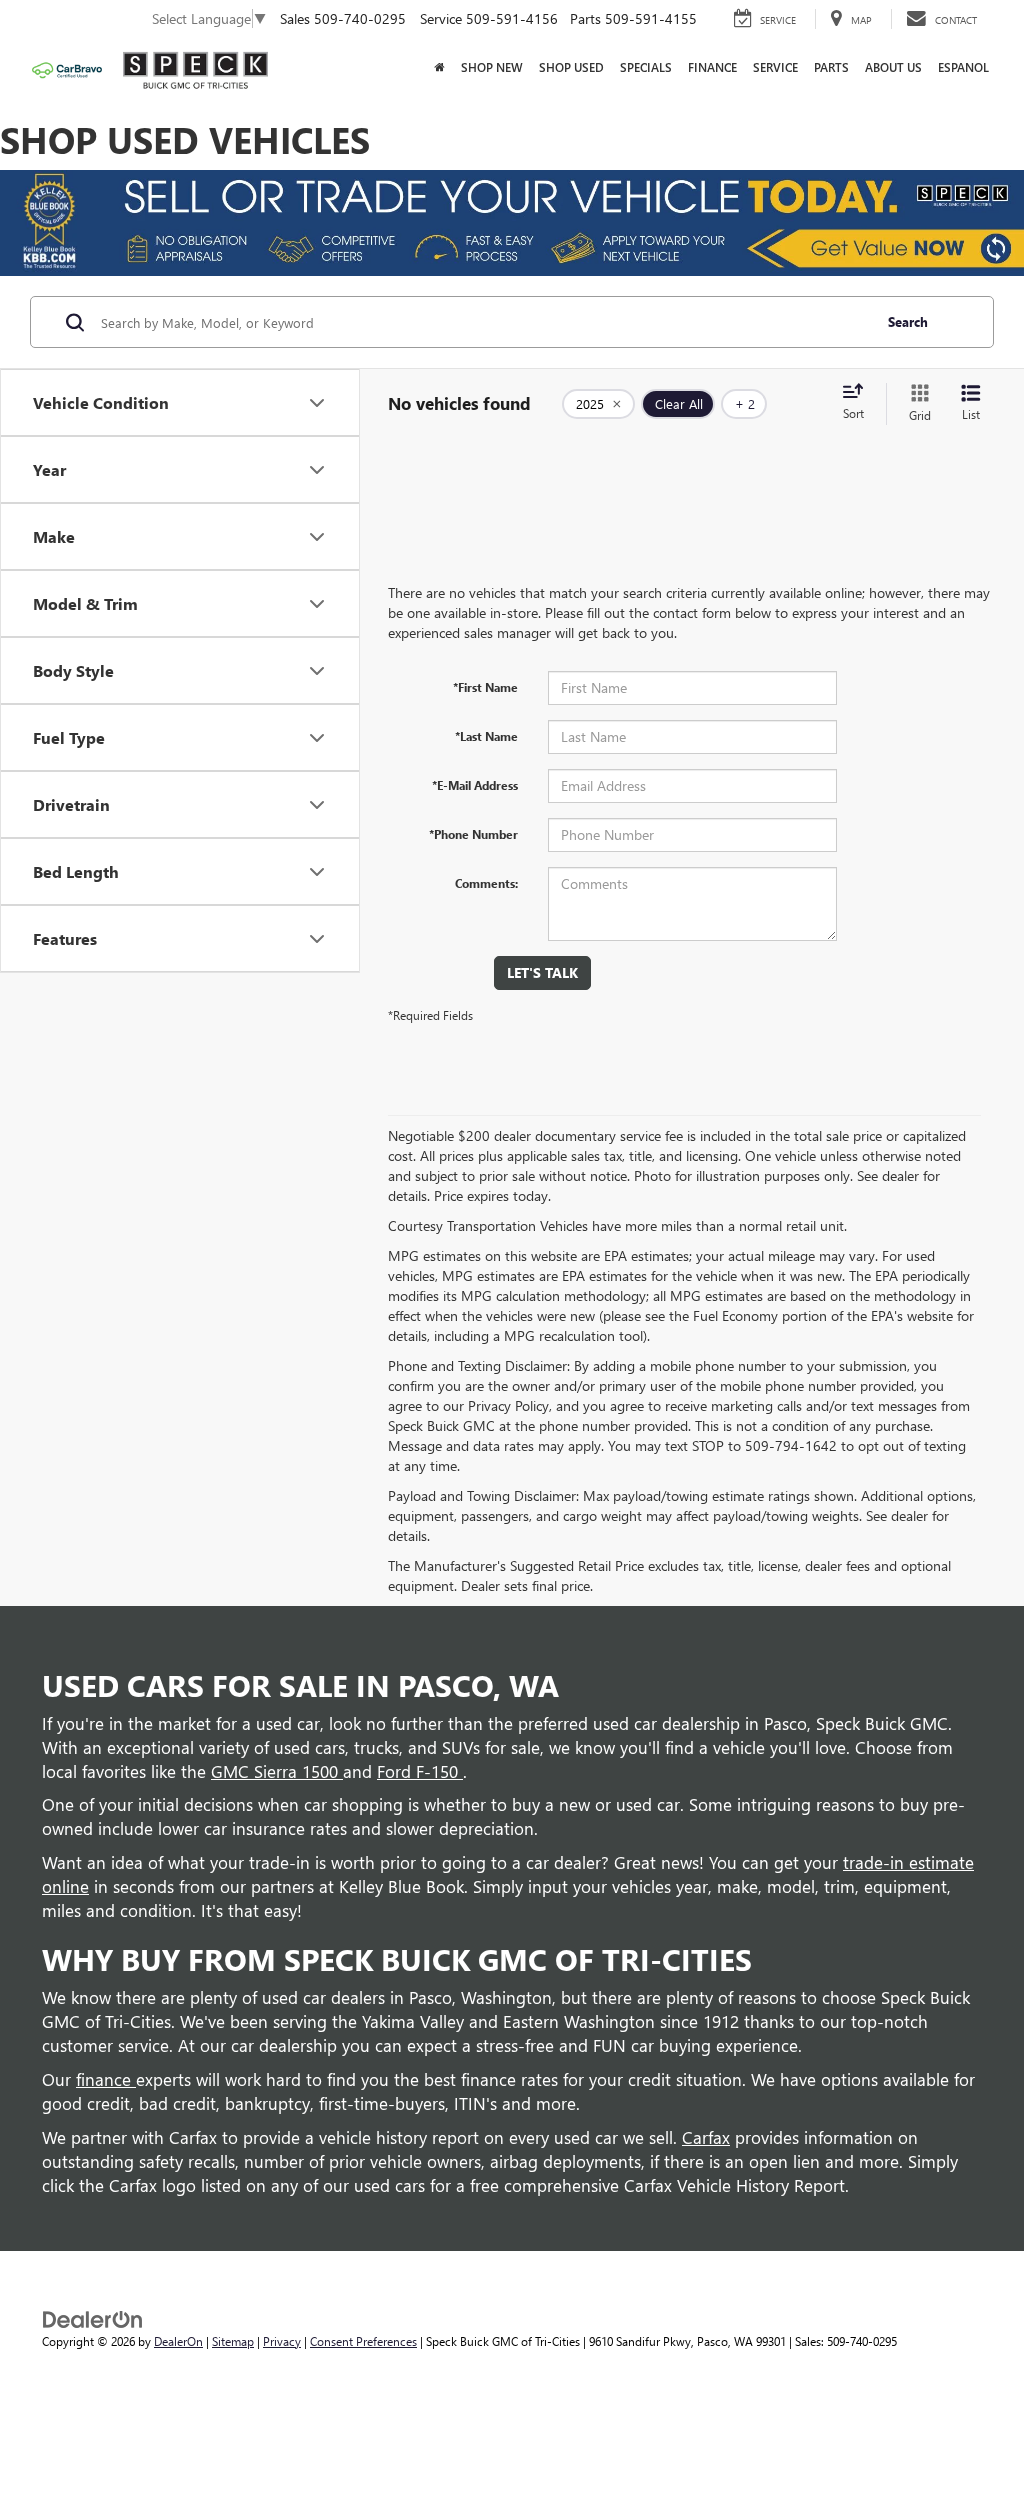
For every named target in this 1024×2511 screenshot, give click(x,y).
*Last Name (486, 736)
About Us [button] (893, 67)
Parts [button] (831, 67)
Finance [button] (712, 67)
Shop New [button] (492, 67)
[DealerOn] (93, 2317)
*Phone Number (473, 834)
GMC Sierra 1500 (277, 1771)
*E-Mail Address (475, 785)
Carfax (706, 2137)
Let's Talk (542, 972)
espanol (963, 67)
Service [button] (775, 67)
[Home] (439, 68)
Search (908, 321)
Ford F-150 (420, 1771)
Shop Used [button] (571, 67)
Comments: (486, 883)
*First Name (485, 687)
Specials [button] (646, 67)
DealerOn (178, 2341)
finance (106, 2079)
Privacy (282, 2341)
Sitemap (233, 2341)
